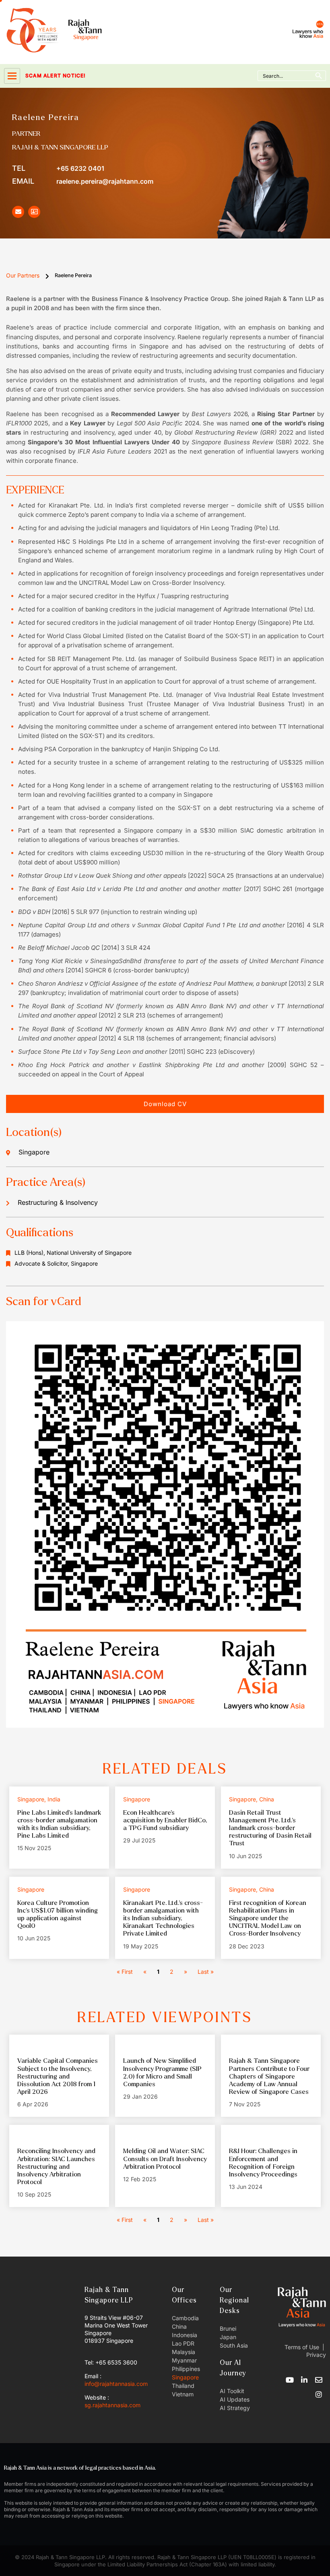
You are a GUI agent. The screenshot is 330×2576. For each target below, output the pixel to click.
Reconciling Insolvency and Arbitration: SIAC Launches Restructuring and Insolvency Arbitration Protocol (56, 2166)
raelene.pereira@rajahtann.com (83, 181)
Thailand (183, 2386)
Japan (228, 2337)
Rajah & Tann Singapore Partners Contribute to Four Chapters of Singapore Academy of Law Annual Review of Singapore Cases (269, 2076)
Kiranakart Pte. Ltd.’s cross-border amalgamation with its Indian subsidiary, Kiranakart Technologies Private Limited (163, 1918)
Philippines (186, 2369)
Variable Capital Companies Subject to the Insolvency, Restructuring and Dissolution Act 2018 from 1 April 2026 (58, 2076)
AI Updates (235, 2399)
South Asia (234, 2345)
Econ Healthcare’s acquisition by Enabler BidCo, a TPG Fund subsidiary (165, 1820)
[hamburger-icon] (12, 76)
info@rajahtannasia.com (116, 2384)
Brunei (228, 2328)
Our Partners (23, 275)
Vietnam (183, 2394)
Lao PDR (183, 2343)
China (179, 2326)
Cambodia (185, 2318)
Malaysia (184, 2352)
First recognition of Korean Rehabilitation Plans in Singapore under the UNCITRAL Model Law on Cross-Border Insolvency (268, 1918)
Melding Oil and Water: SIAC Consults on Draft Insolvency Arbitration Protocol (165, 2158)
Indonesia (185, 2335)
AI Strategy (235, 2408)
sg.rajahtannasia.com (112, 2405)
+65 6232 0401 (58, 168)
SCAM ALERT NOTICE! (44, 76)
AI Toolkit (232, 2391)
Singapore (185, 2377)
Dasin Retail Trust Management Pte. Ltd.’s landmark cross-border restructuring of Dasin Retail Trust (270, 1828)
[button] (165, 1104)
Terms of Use (302, 2347)
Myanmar (184, 2360)
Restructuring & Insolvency (58, 1202)
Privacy (315, 2355)
